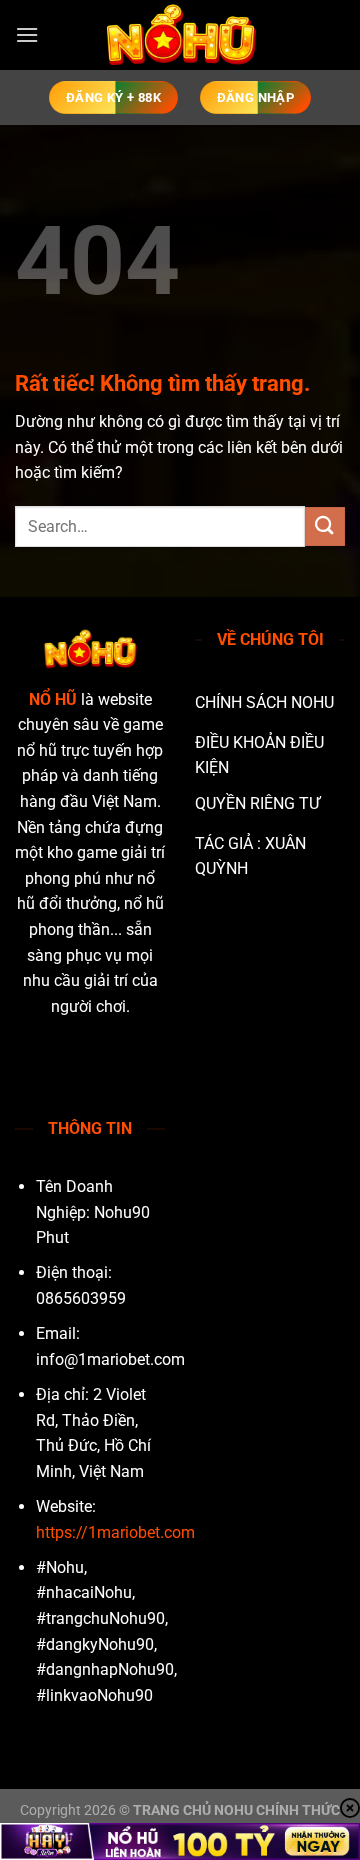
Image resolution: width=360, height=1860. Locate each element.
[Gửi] (325, 526)
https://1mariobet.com (115, 1532)
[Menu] (27, 34)
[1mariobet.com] (180, 35)
